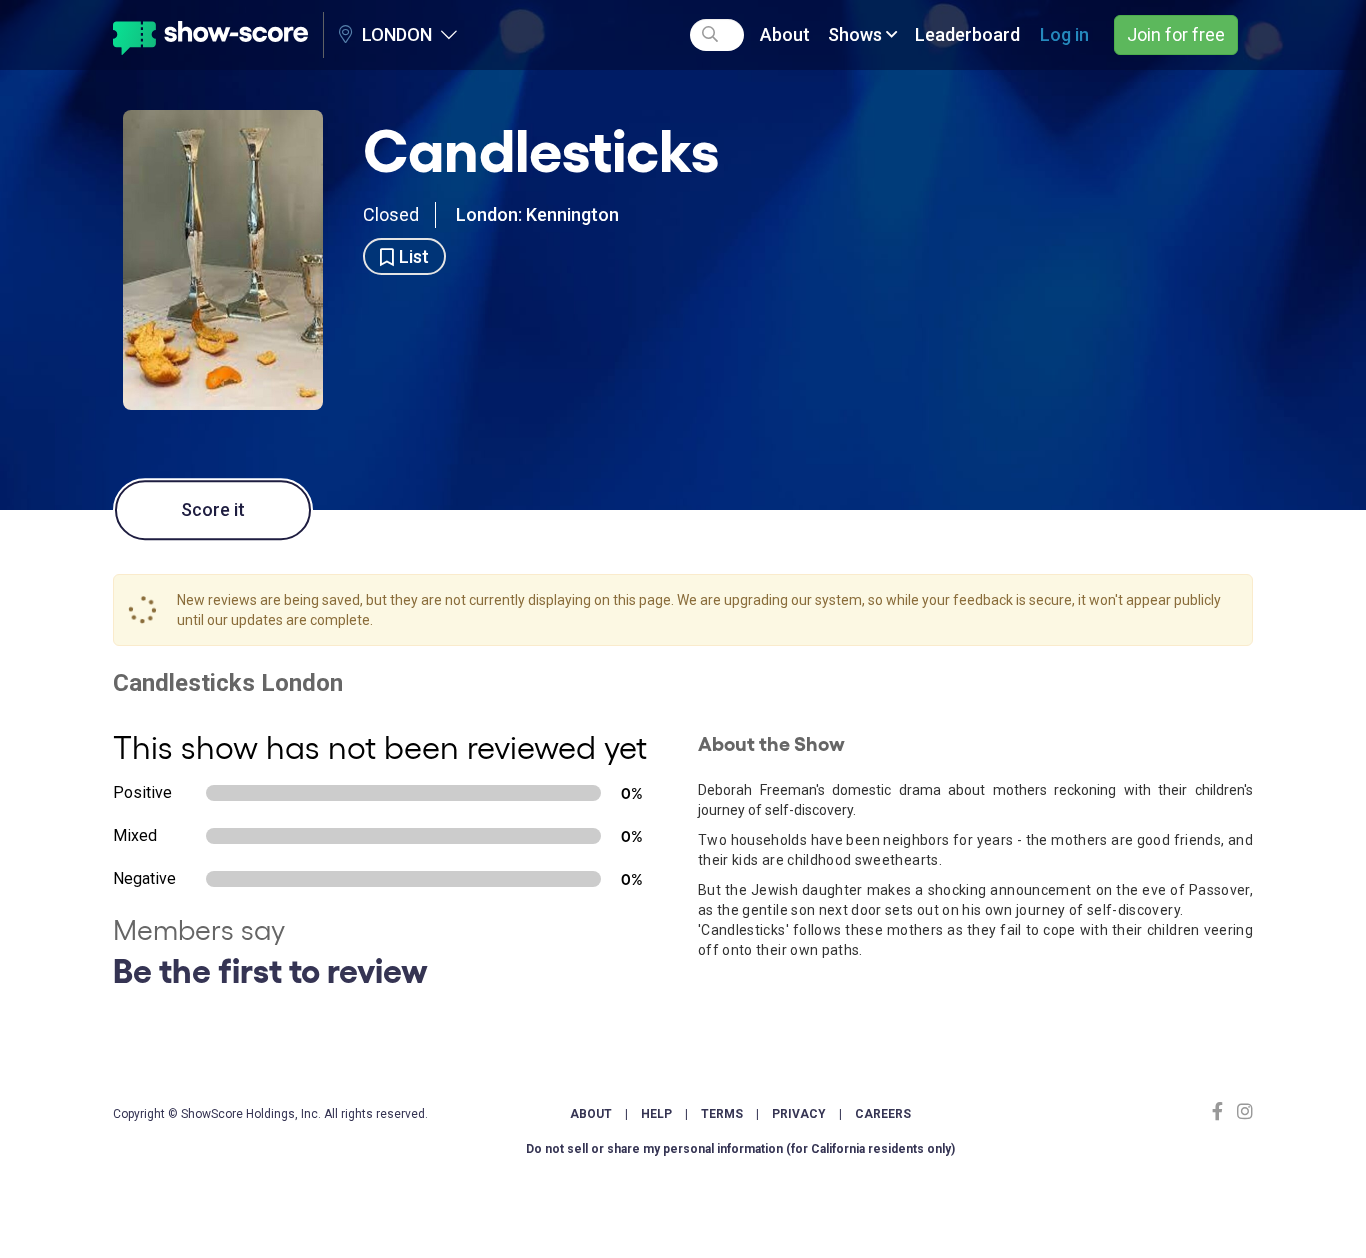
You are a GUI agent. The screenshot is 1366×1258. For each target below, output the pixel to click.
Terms (722, 1114)
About (785, 34)
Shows (857, 34)
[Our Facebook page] (1222, 1111)
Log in (1064, 34)
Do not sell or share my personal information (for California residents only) (740, 1149)
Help (656, 1114)
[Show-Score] (210, 35)
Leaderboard (967, 34)
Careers (883, 1114)
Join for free (1176, 34)
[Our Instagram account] (1242, 1111)
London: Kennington (537, 214)
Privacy (799, 1114)
